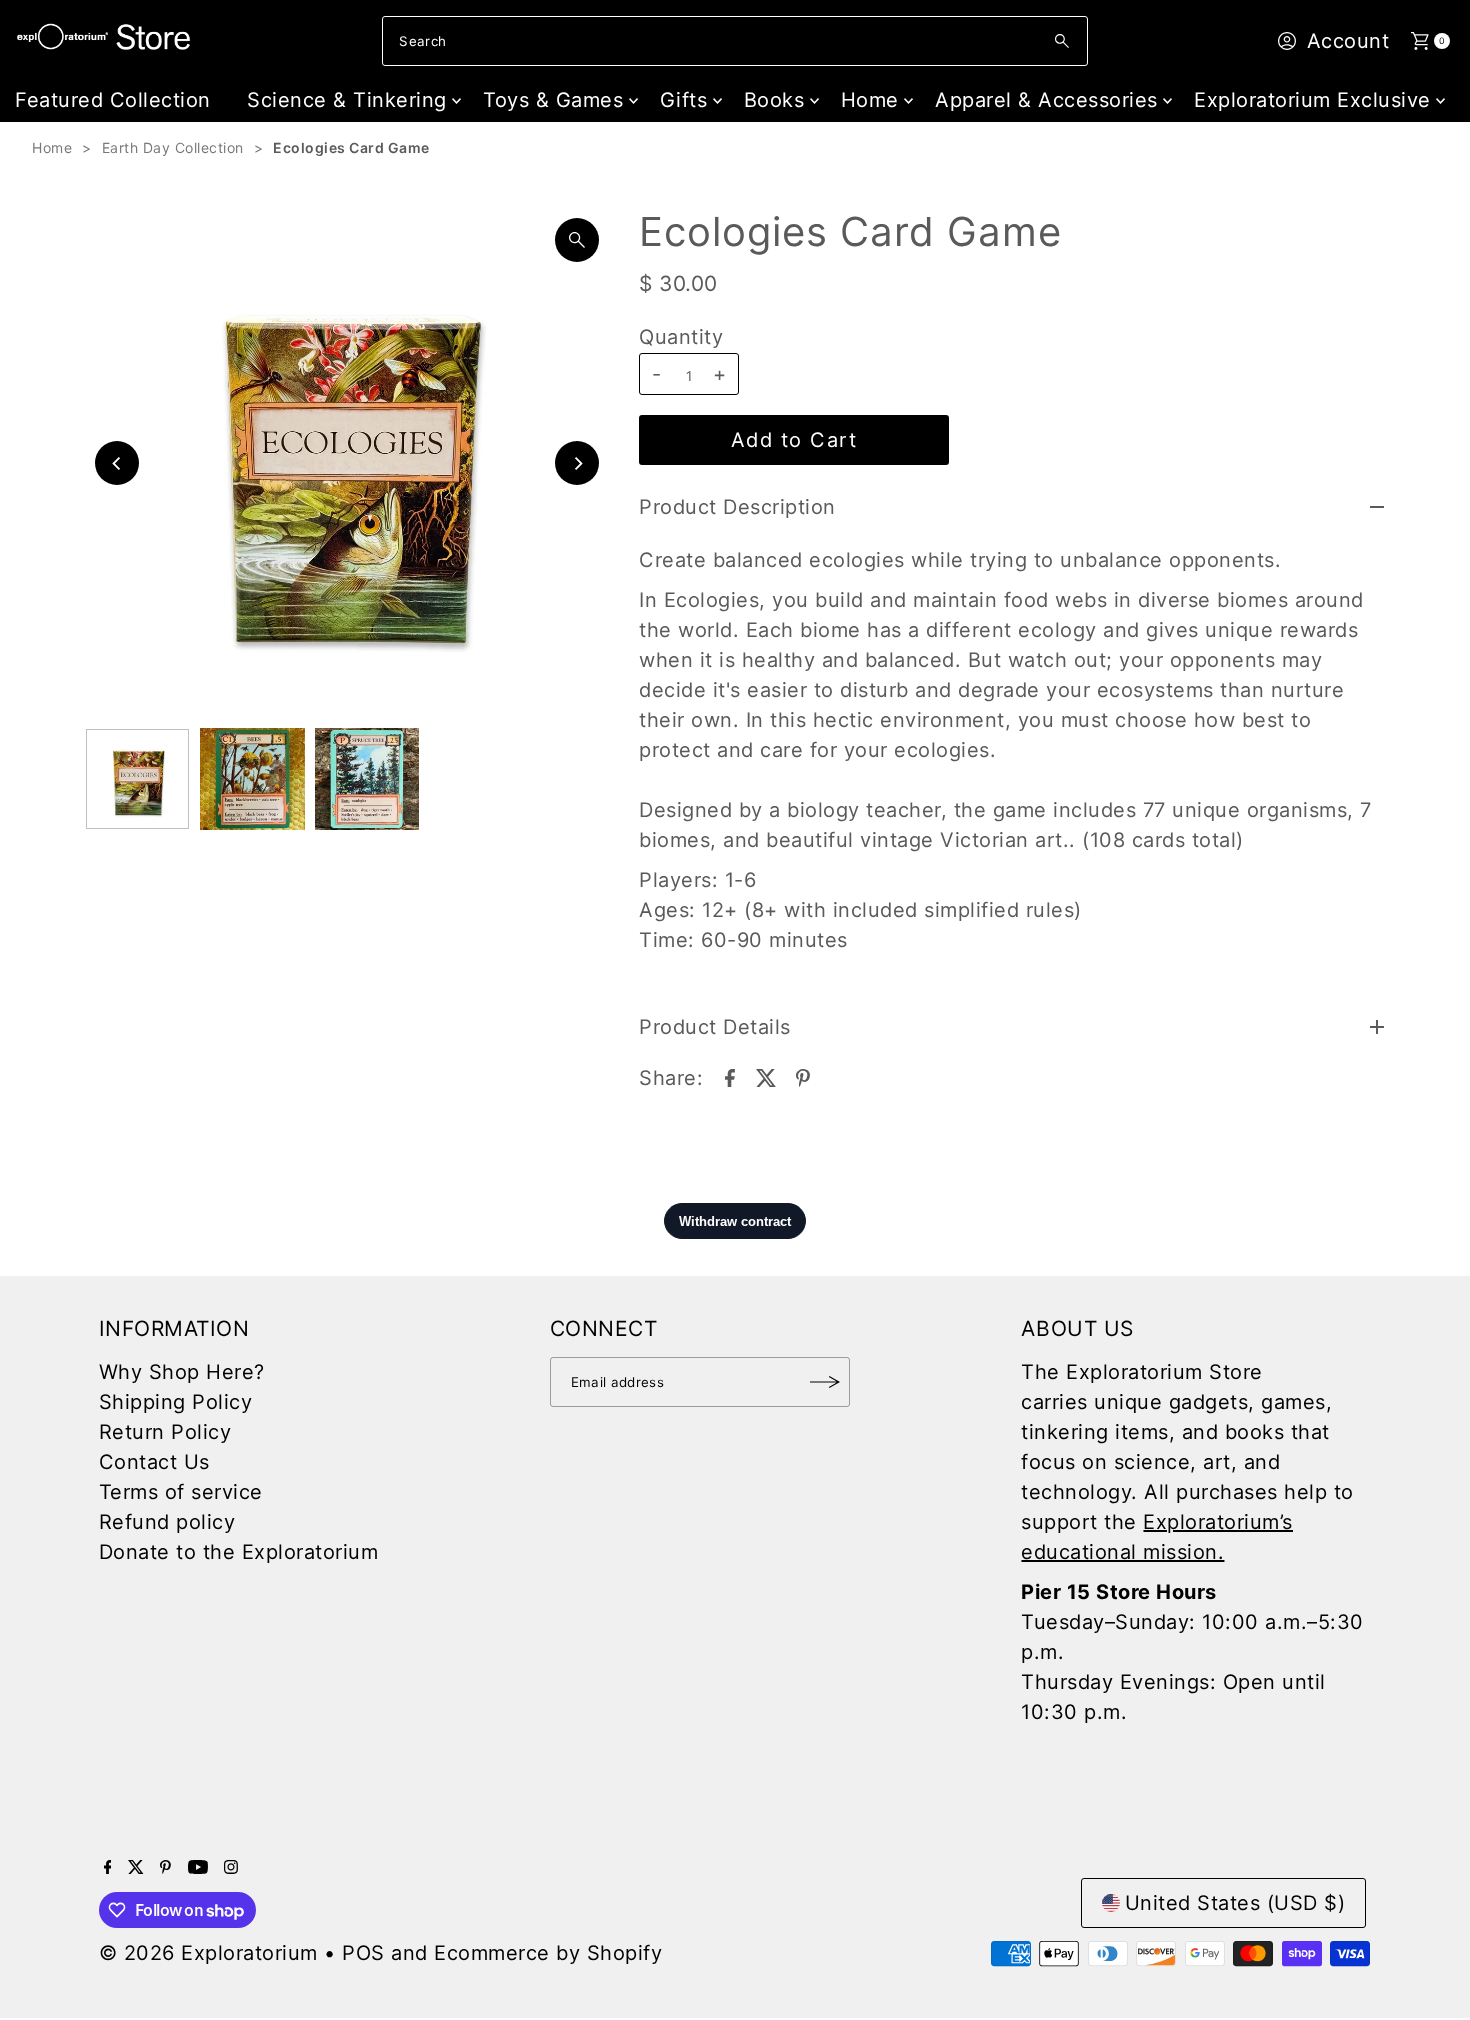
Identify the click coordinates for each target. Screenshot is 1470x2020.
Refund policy (167, 1522)
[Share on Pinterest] (803, 1076)
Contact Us (154, 1462)
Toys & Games (553, 100)
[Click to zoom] (577, 240)
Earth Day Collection (173, 147)
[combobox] (734, 41)
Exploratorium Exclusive (1312, 100)
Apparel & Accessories (1046, 100)
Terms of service (181, 1492)
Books (774, 100)
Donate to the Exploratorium (239, 1552)
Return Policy (165, 1432)
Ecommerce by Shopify (548, 1953)
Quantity (681, 337)
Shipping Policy (176, 1402)
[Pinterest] (165, 1867)
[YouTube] (198, 1867)
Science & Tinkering (347, 100)
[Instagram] (231, 1867)
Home (870, 100)
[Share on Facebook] (730, 1076)
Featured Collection (113, 100)
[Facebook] (108, 1867)
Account (1348, 41)
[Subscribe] (825, 1382)
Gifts (684, 100)
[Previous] (117, 463)
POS (363, 1953)
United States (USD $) (1235, 1903)
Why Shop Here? (182, 1372)
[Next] (577, 463)
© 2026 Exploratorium (208, 1953)
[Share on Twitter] (766, 1076)
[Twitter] (136, 1867)
